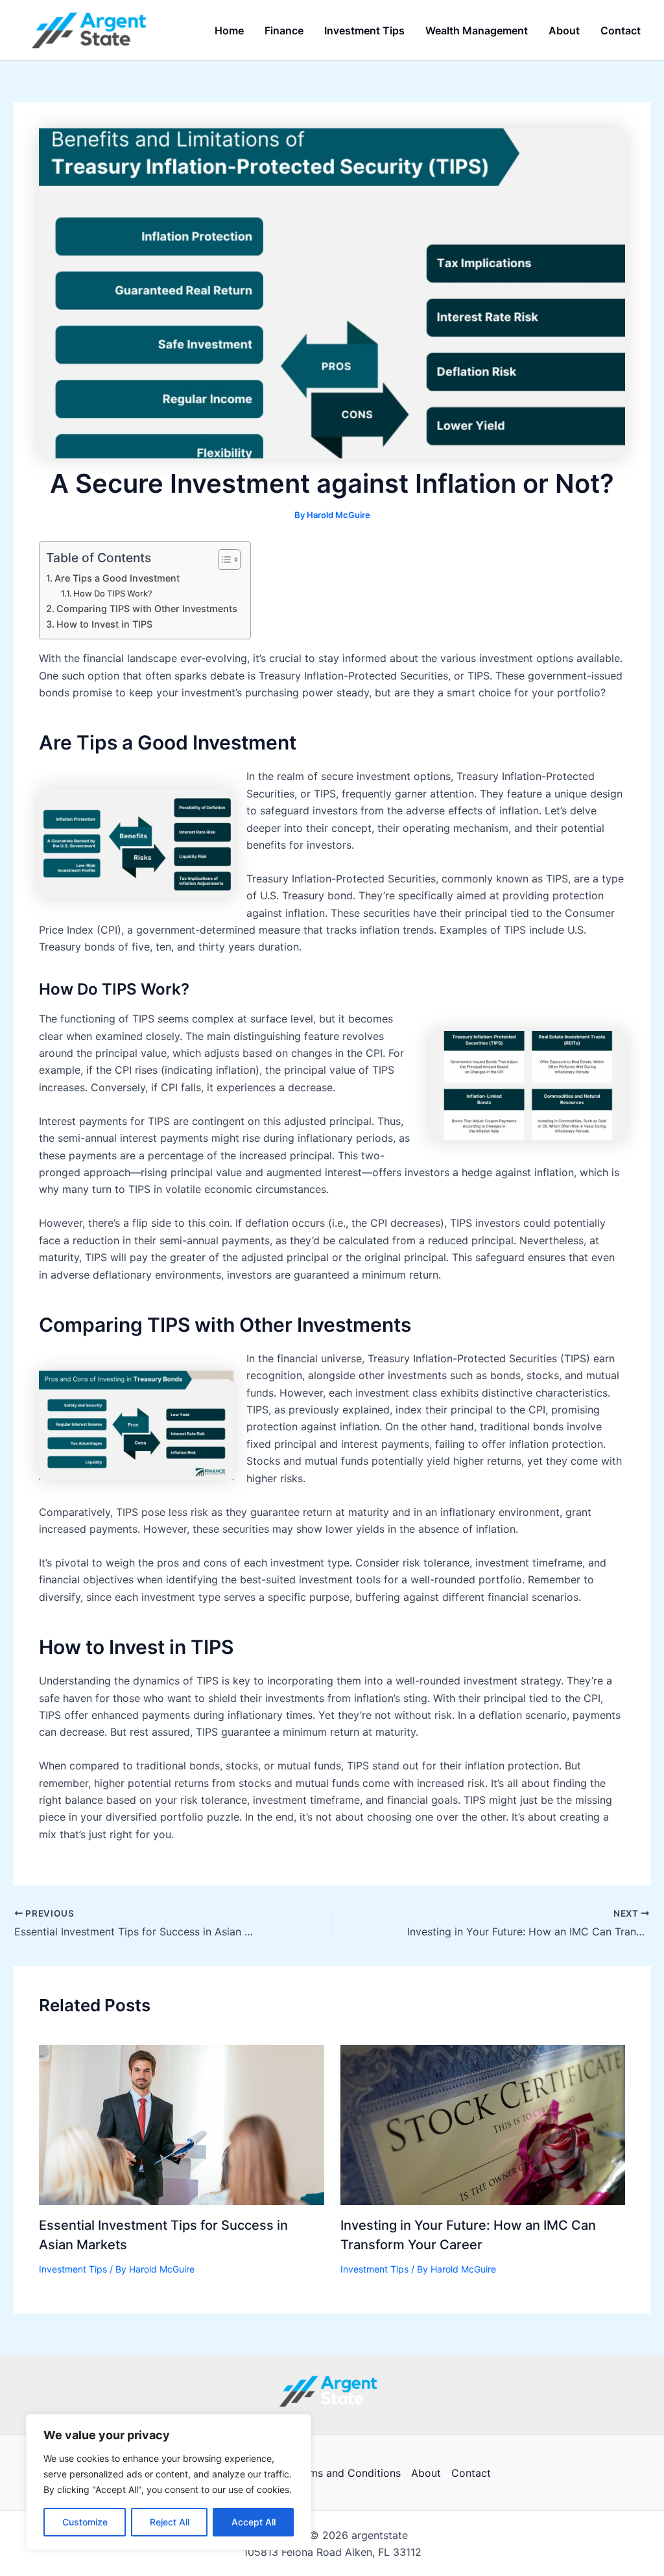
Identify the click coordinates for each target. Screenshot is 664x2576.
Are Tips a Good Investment (117, 578)
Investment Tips (73, 2269)
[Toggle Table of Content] (223, 560)
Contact (471, 2473)
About (426, 2473)
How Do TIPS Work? (113, 593)
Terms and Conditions (347, 2473)
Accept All (254, 2522)
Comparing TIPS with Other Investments (147, 609)
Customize (85, 2522)
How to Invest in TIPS (104, 624)
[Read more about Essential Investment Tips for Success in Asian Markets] (182, 2124)
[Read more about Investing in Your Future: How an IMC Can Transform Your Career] (483, 2124)
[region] (169, 2482)
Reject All (170, 2522)
